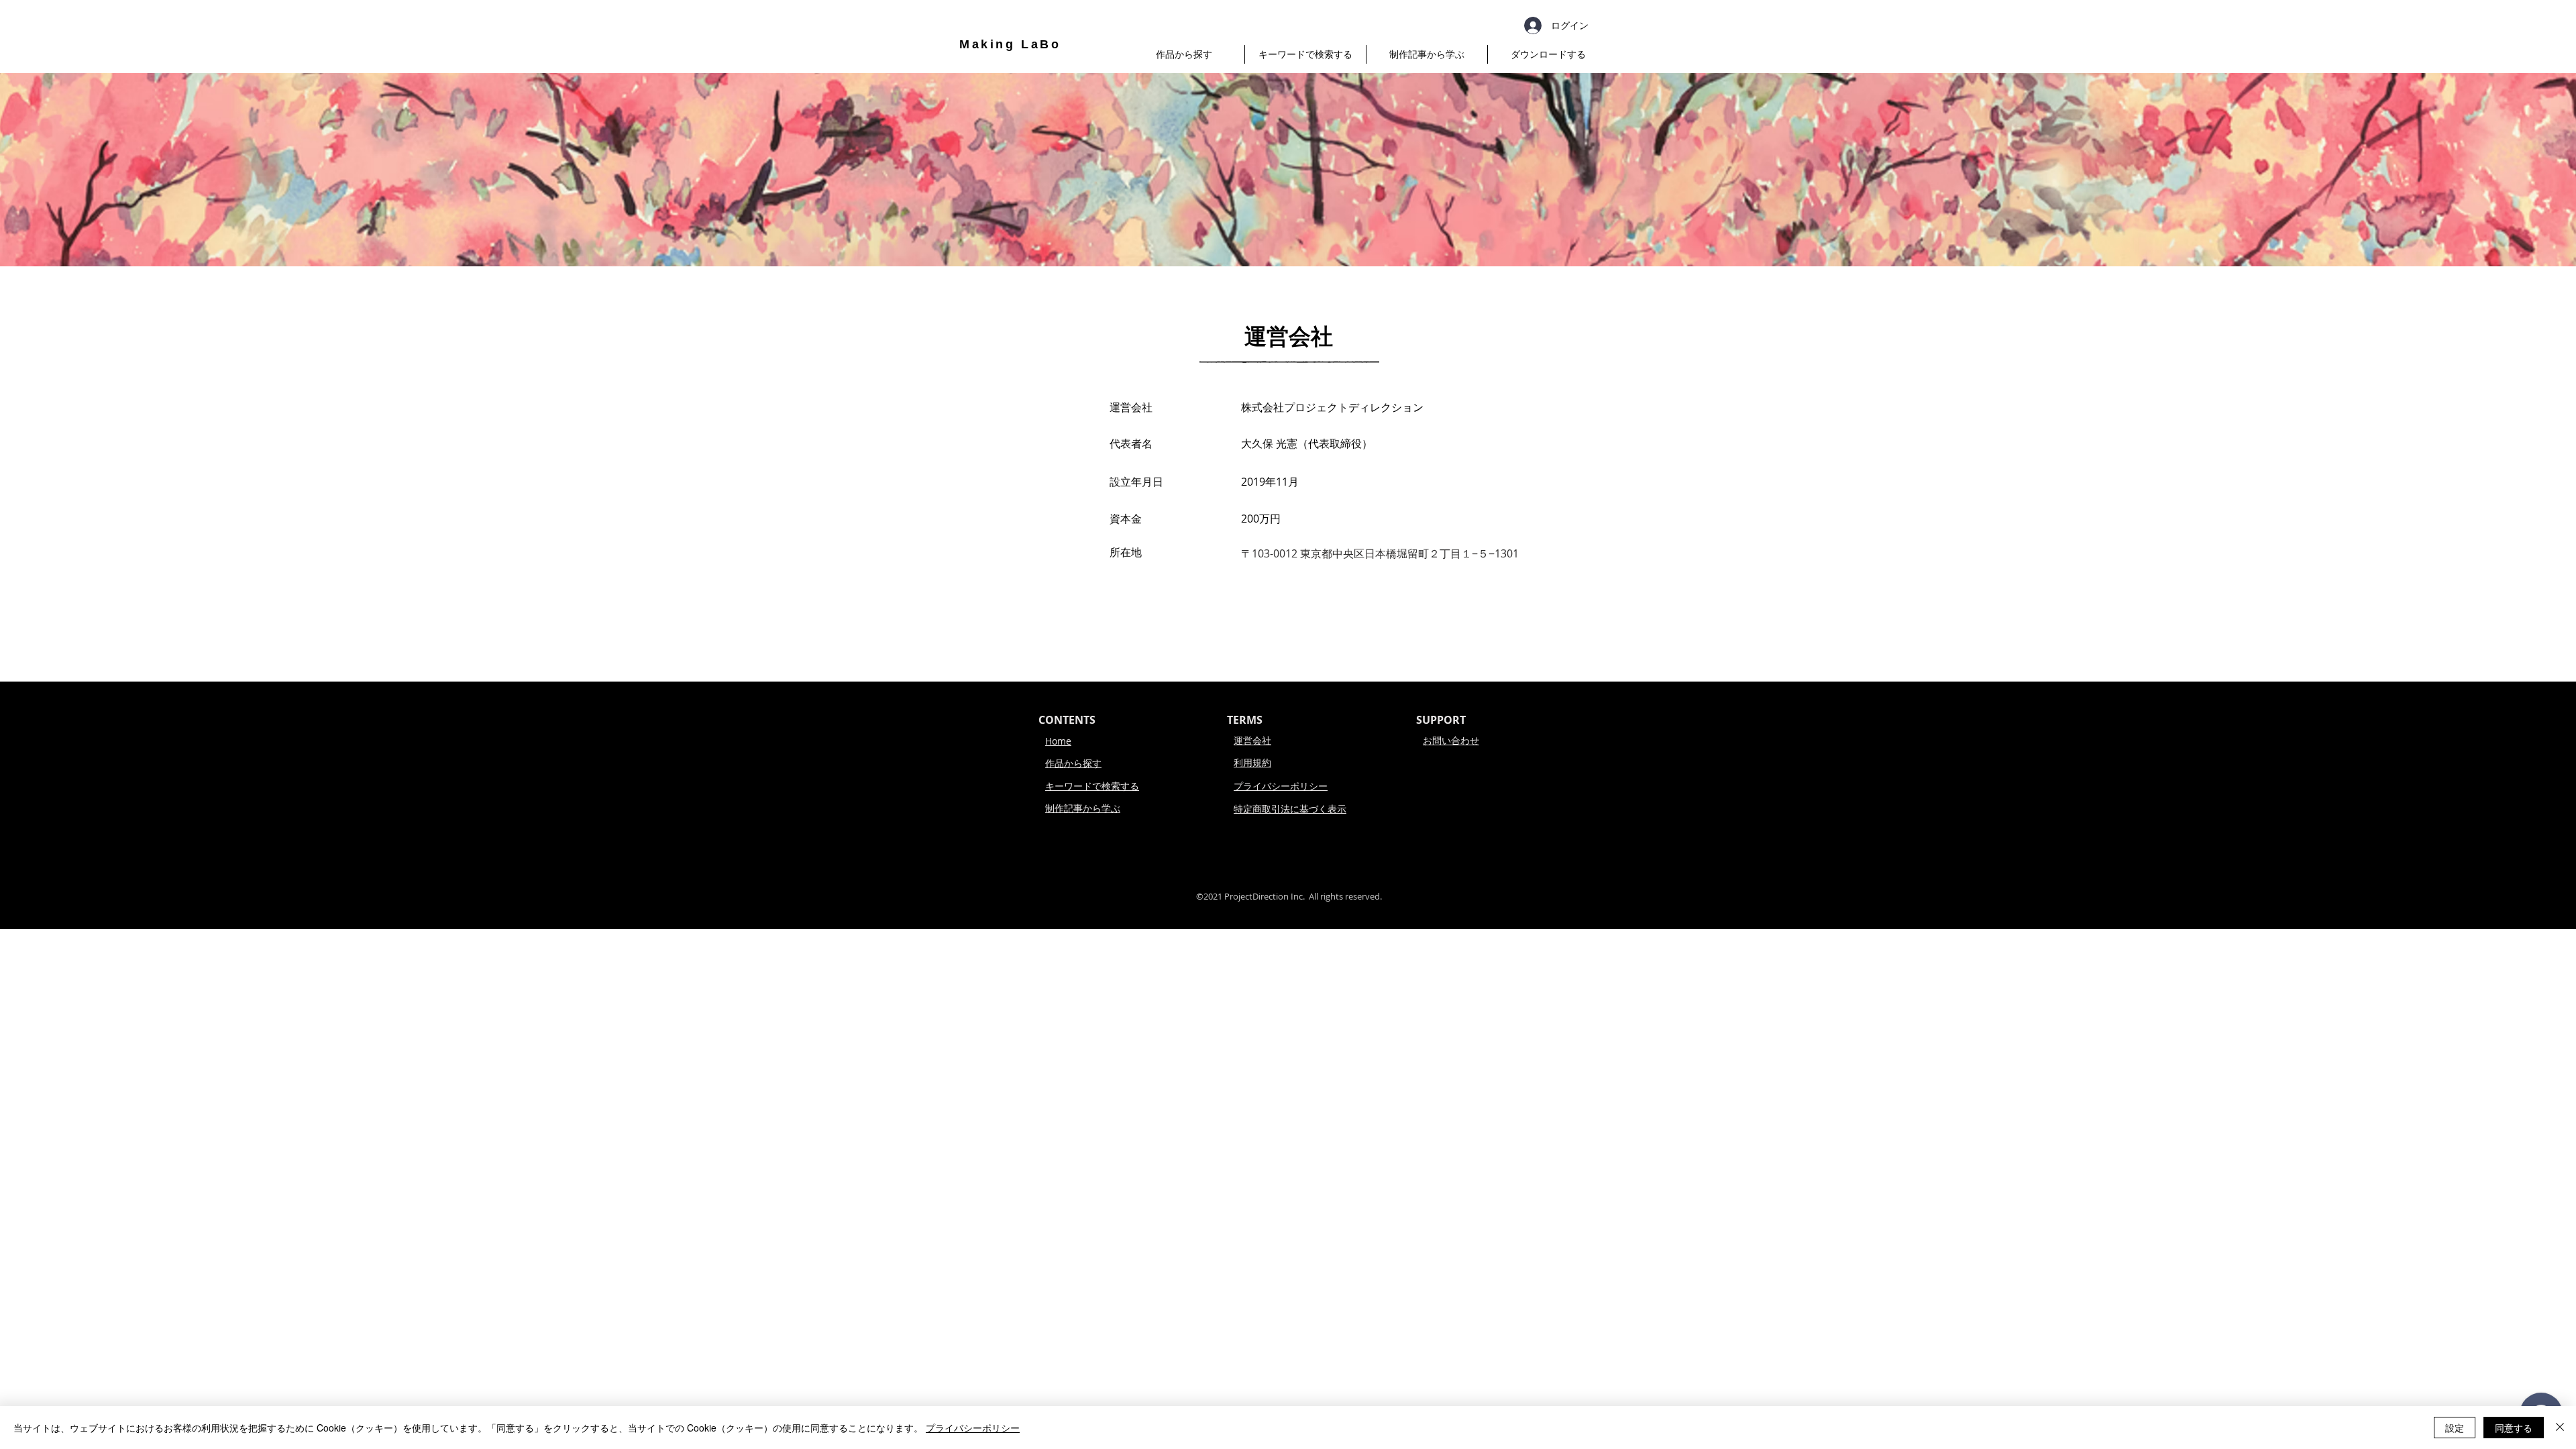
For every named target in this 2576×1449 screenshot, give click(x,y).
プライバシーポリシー (973, 1428)
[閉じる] (2560, 1428)
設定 (2455, 1428)
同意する (2514, 1428)
